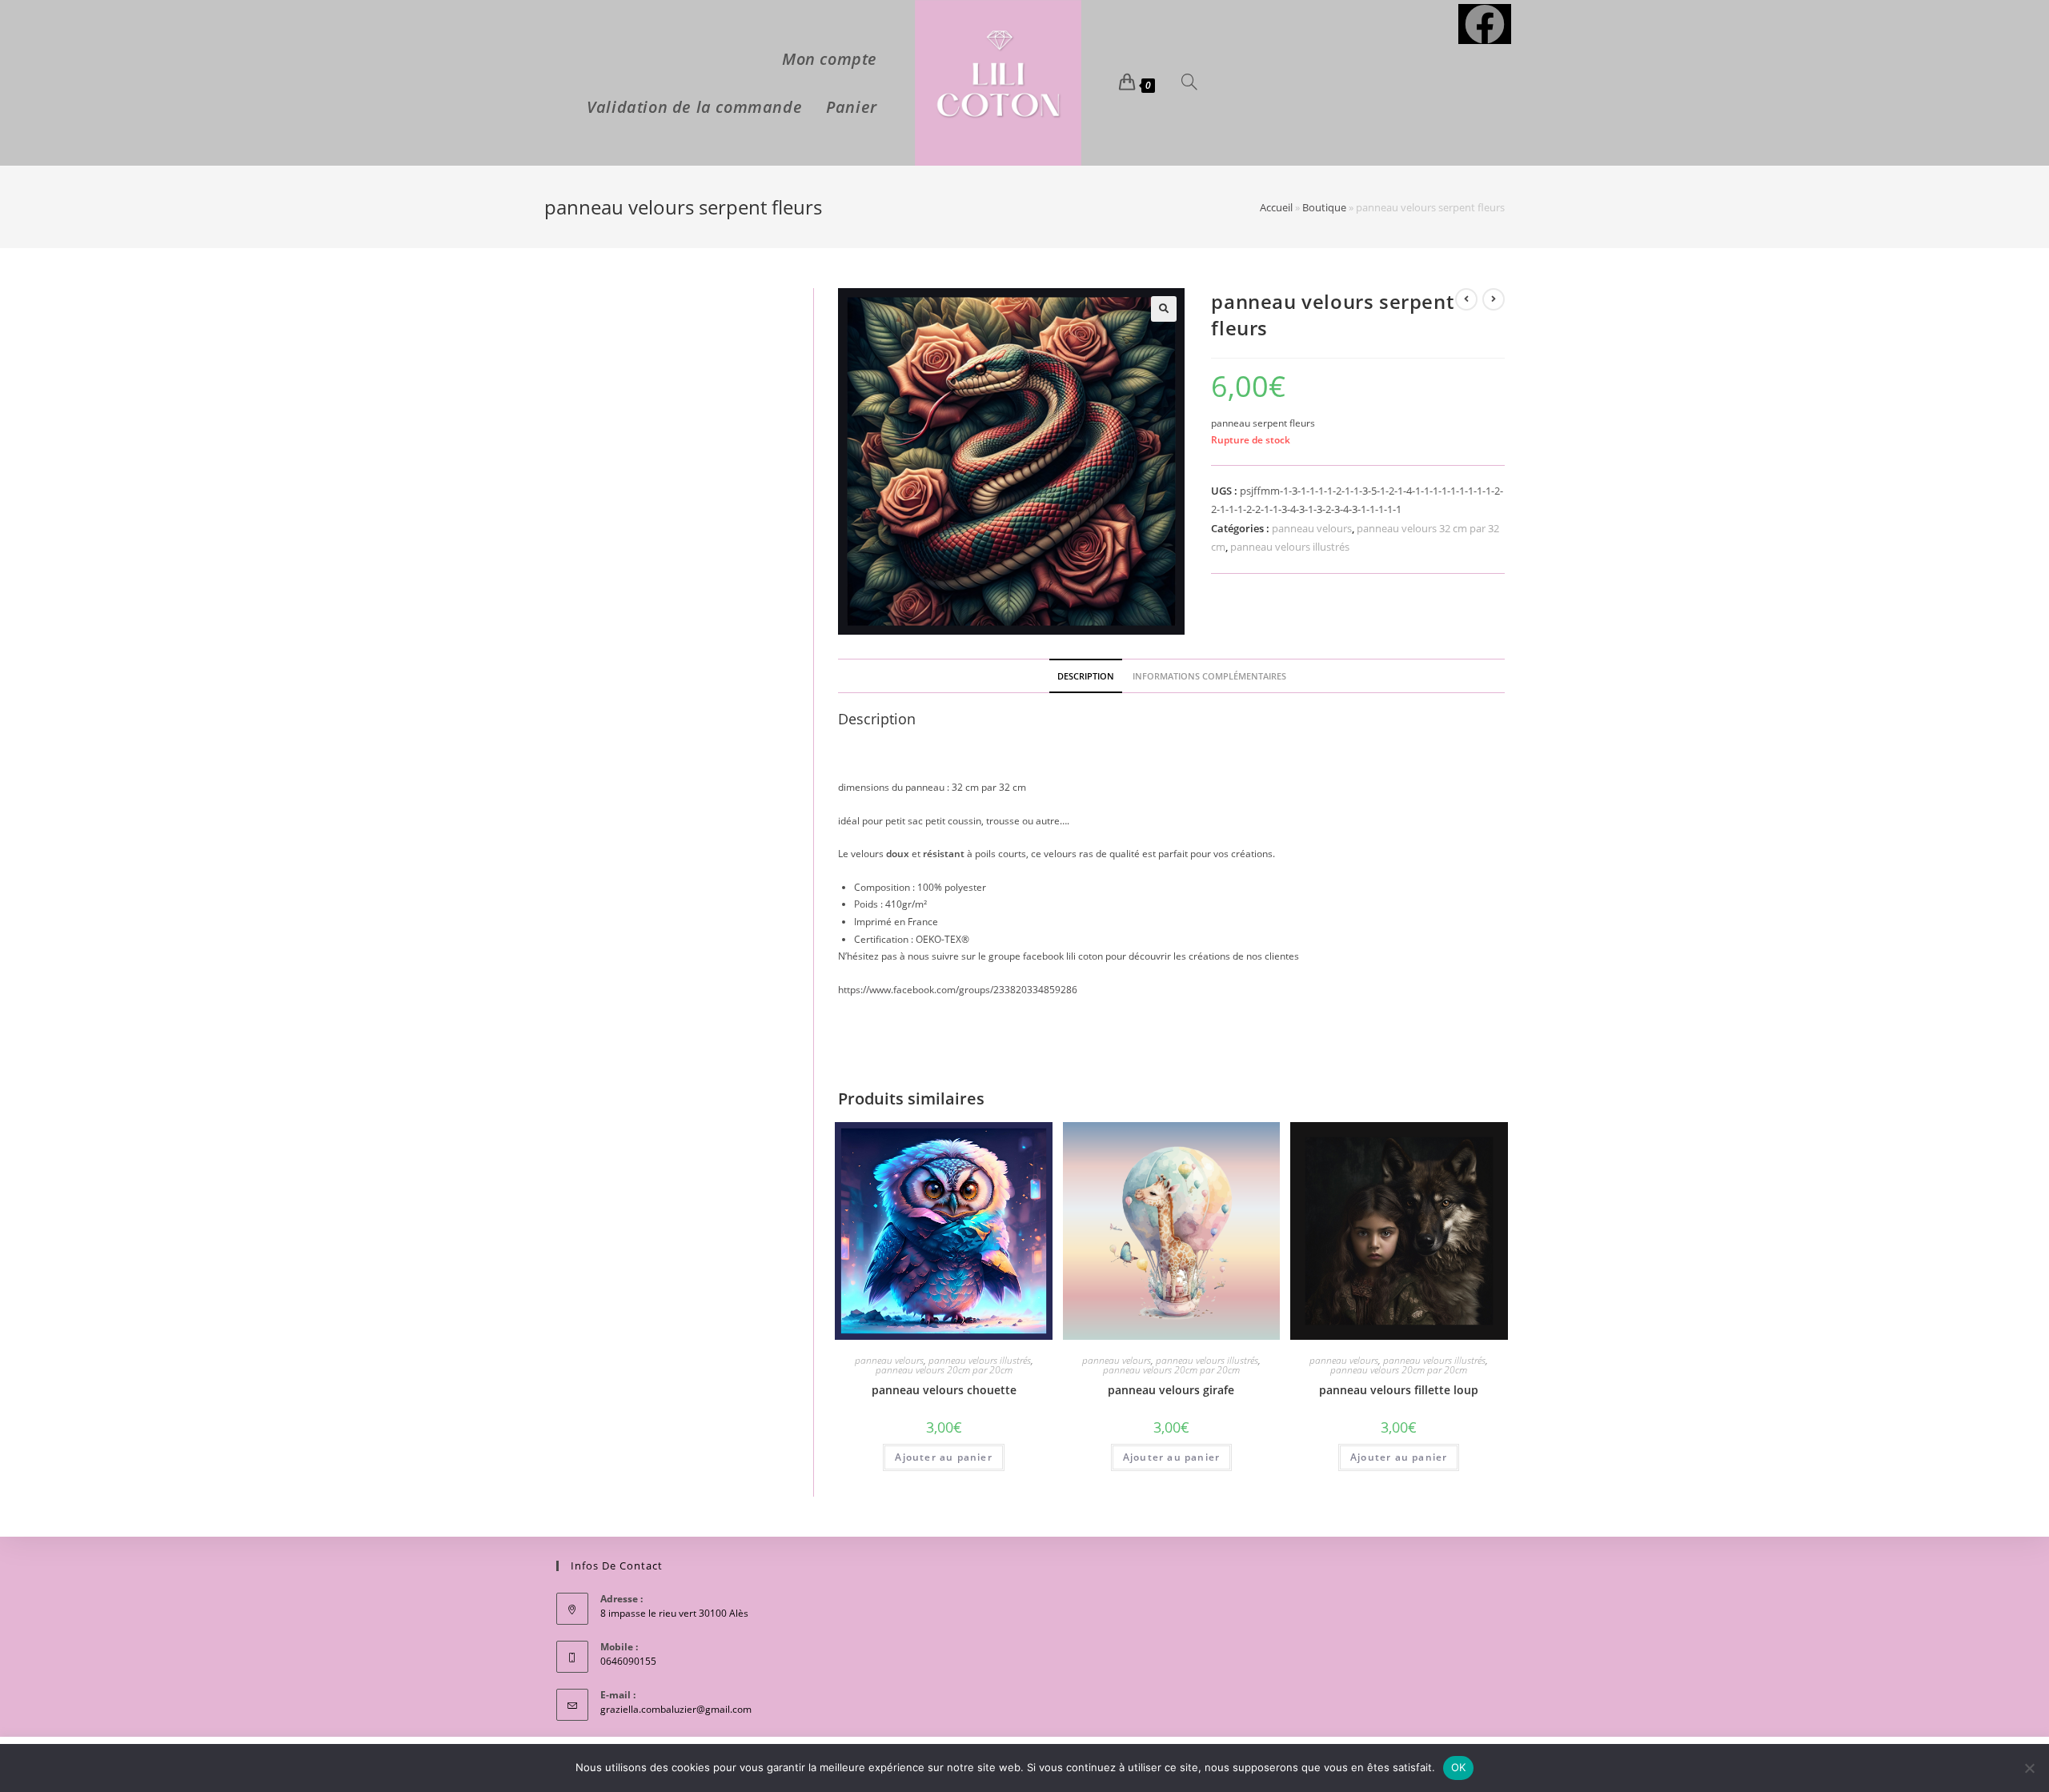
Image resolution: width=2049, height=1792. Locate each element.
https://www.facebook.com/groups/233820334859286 (958, 990)
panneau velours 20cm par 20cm (944, 1370)
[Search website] (1189, 83)
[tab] (1086, 676)
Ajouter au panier (943, 1457)
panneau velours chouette (944, 1390)
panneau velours (1312, 528)
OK (1459, 1767)
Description (1086, 676)
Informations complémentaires (1209, 676)
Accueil (1276, 207)
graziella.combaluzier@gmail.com (676, 1709)
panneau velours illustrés (1290, 547)
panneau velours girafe (1171, 1390)
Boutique (1324, 207)
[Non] (2029, 1768)
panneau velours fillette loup (1399, 1390)
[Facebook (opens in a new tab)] (1485, 24)
